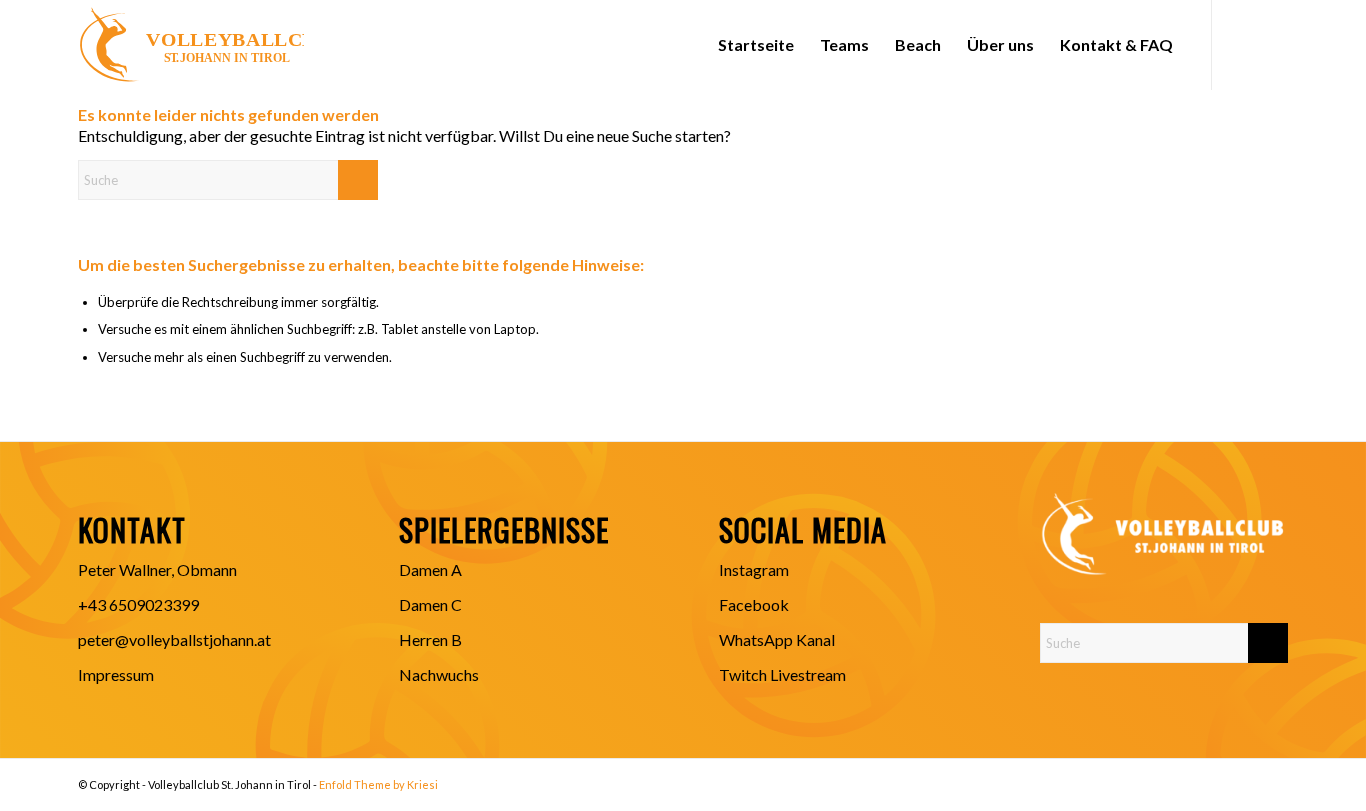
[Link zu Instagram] (1273, 44)
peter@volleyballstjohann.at (174, 639)
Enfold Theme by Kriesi (378, 784)
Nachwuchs (439, 674)
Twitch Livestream (782, 674)
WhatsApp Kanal (777, 639)
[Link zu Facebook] (1243, 44)
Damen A (430, 569)
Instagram (754, 569)
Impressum (116, 674)
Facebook (754, 604)
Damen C (430, 604)
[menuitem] (756, 45)
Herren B (430, 639)
